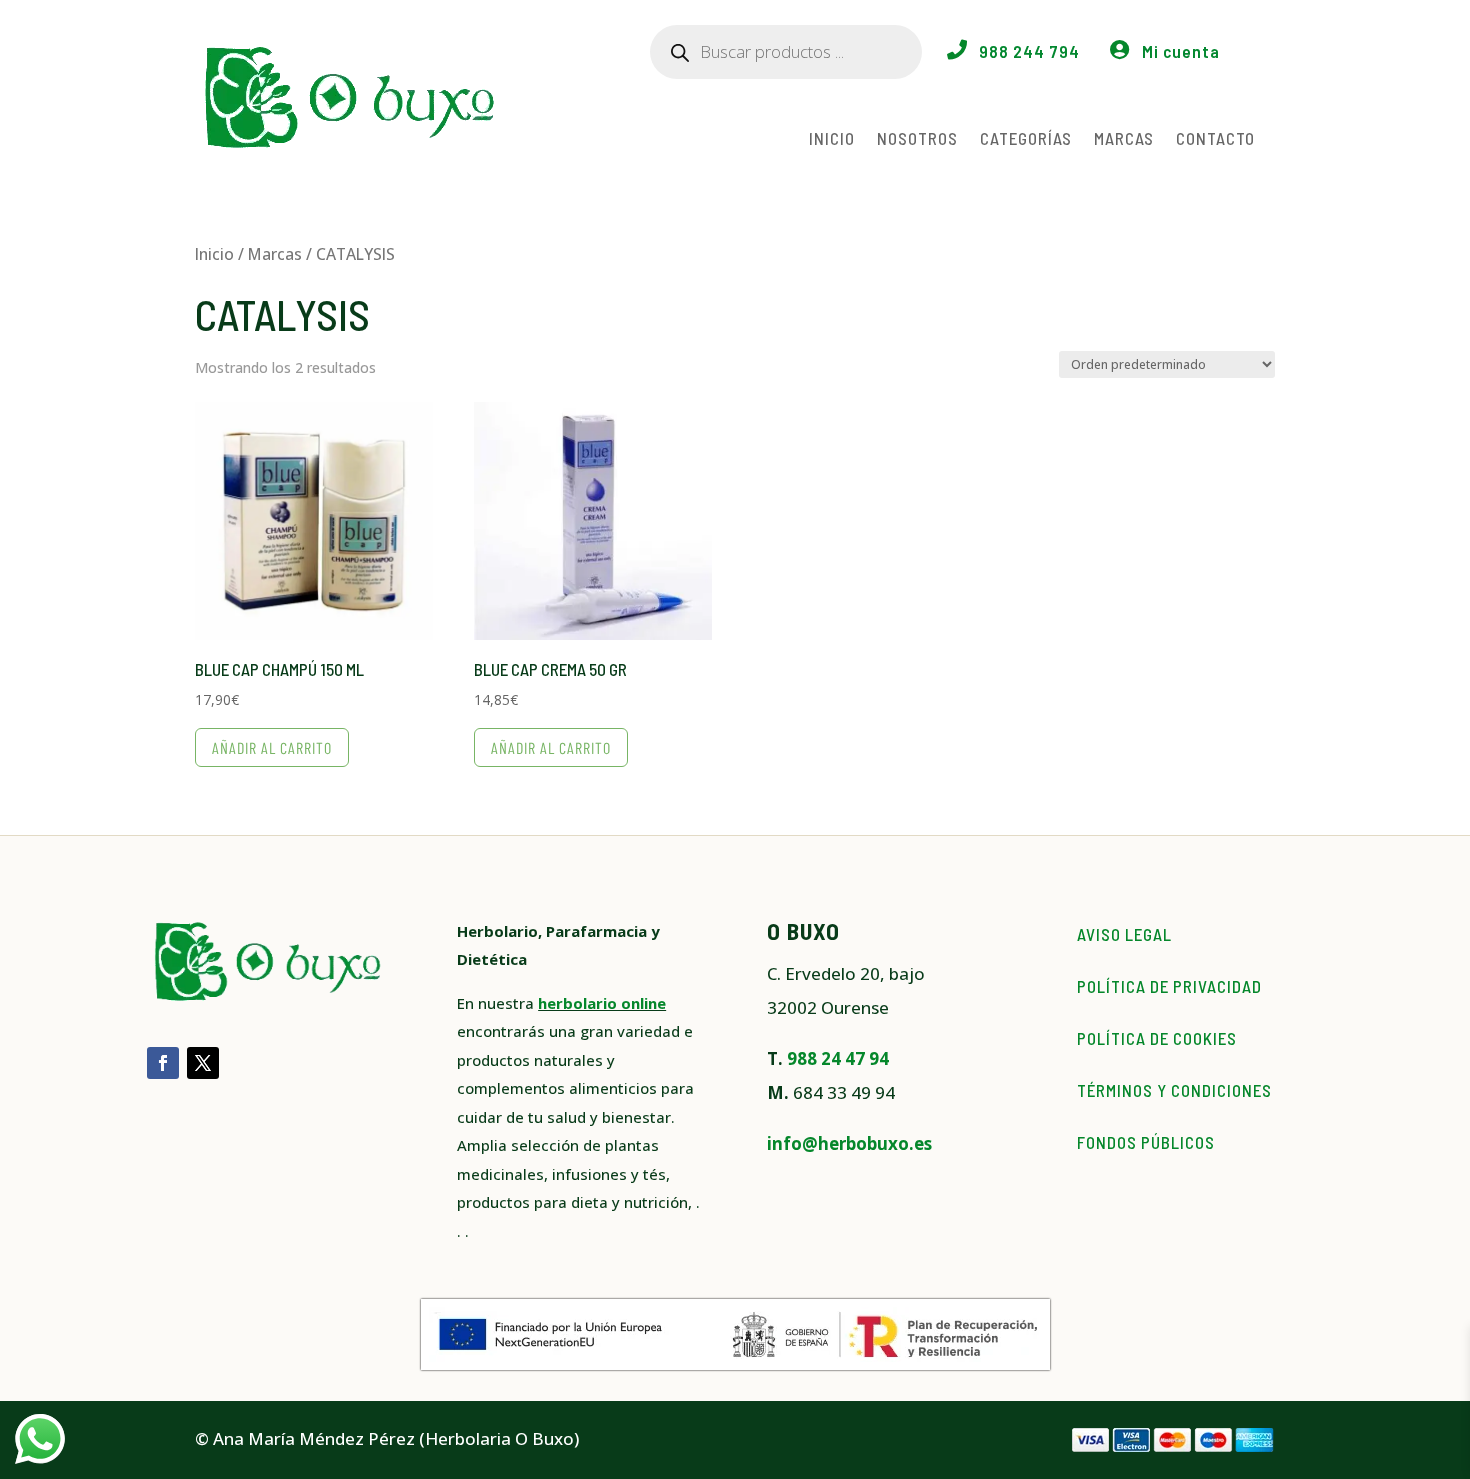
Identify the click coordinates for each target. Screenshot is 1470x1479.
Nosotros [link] (917, 138)
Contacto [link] (1215, 138)
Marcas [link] (1124, 138)
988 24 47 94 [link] (838, 1058)
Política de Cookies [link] (1157, 1038)
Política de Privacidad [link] (1169, 986)
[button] (163, 1063)
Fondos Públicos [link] (1146, 1142)
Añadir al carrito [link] (272, 747)
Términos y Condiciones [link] (1174, 1090)
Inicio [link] (832, 138)
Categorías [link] (1026, 138)
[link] (314, 557)
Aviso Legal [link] (1124, 934)
